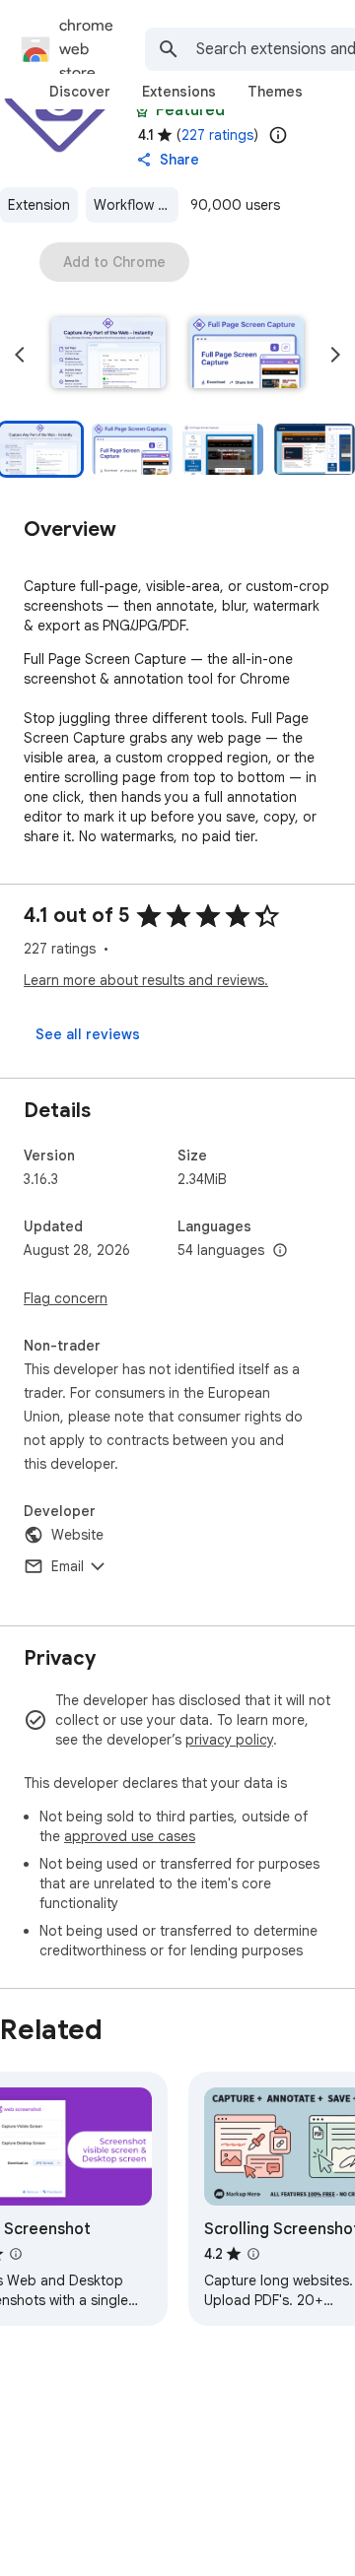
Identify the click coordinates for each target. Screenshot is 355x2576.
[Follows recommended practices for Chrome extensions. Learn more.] (142, 110)
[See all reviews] (88, 1034)
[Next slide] (335, 355)
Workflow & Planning (136, 205)
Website (77, 1535)
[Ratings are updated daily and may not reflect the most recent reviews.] (278, 135)
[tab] (80, 92)
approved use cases (130, 1836)
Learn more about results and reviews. (146, 980)
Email (68, 1566)
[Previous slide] (20, 355)
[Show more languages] (280, 1251)
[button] (108, 355)
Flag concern (66, 1298)
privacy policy (229, 1740)
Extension (39, 205)
